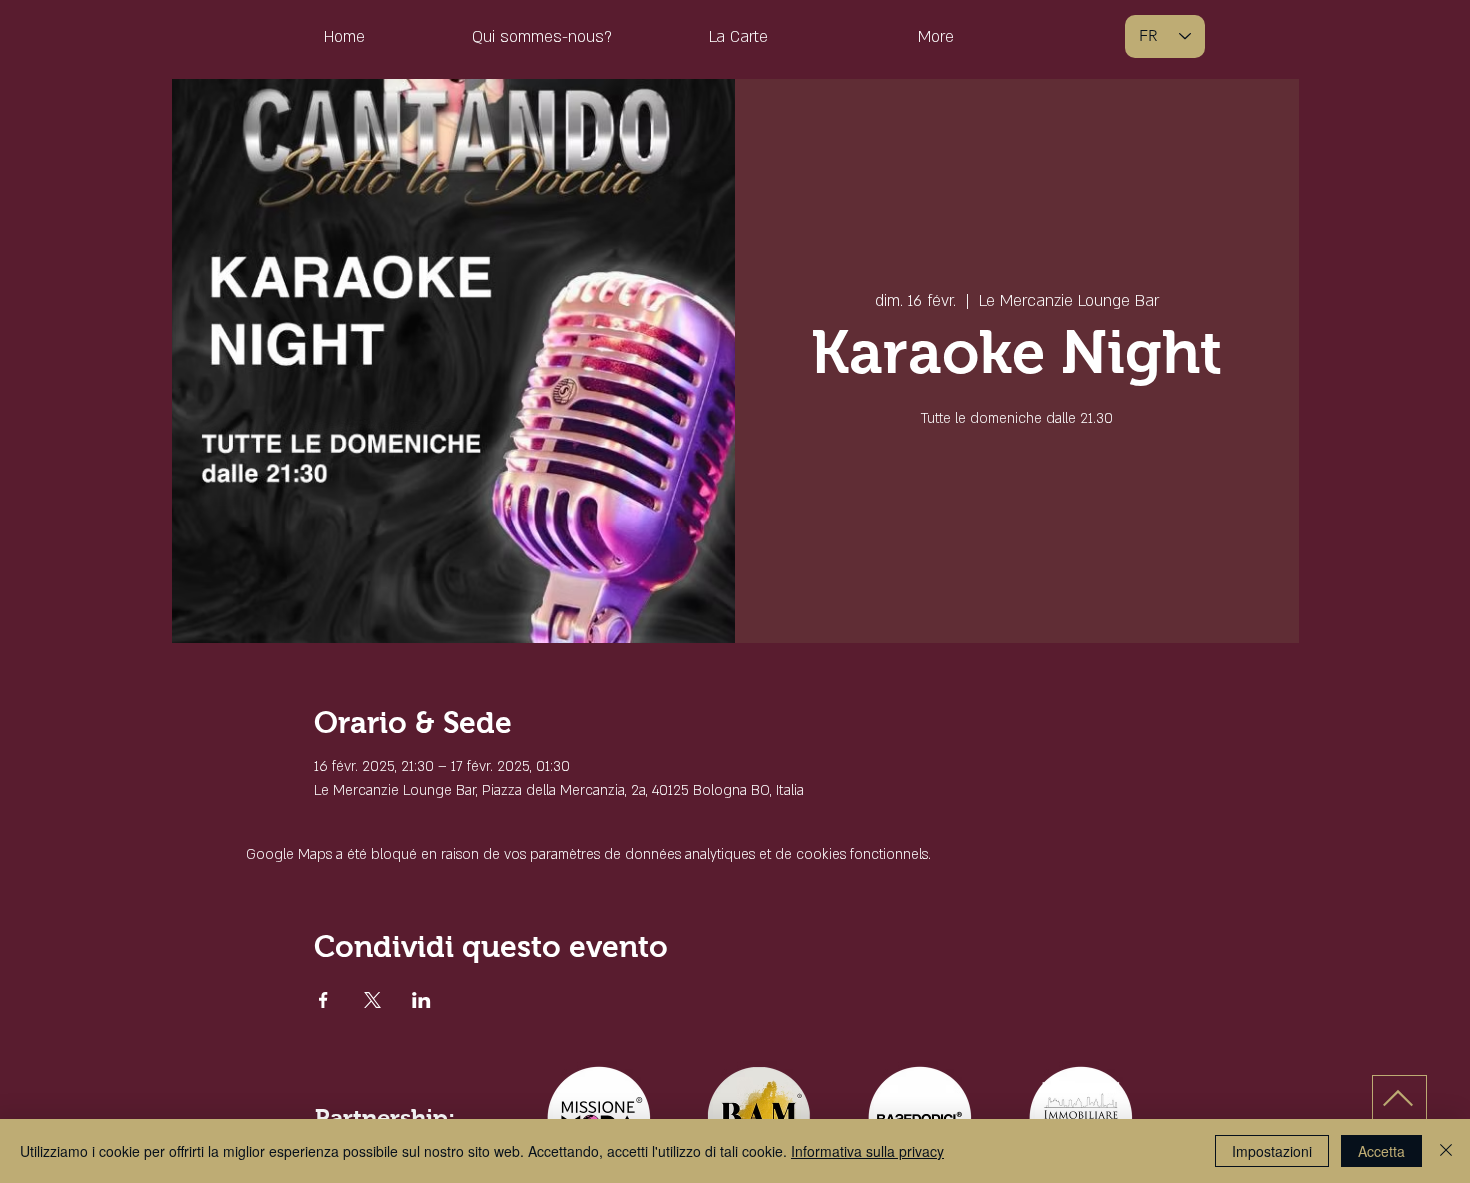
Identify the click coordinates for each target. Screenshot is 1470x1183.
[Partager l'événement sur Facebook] (323, 1000)
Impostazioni (1272, 1151)
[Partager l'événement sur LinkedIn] (421, 1000)
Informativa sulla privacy (867, 1151)
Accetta (1381, 1151)
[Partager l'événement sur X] (372, 1000)
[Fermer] (1446, 1151)
